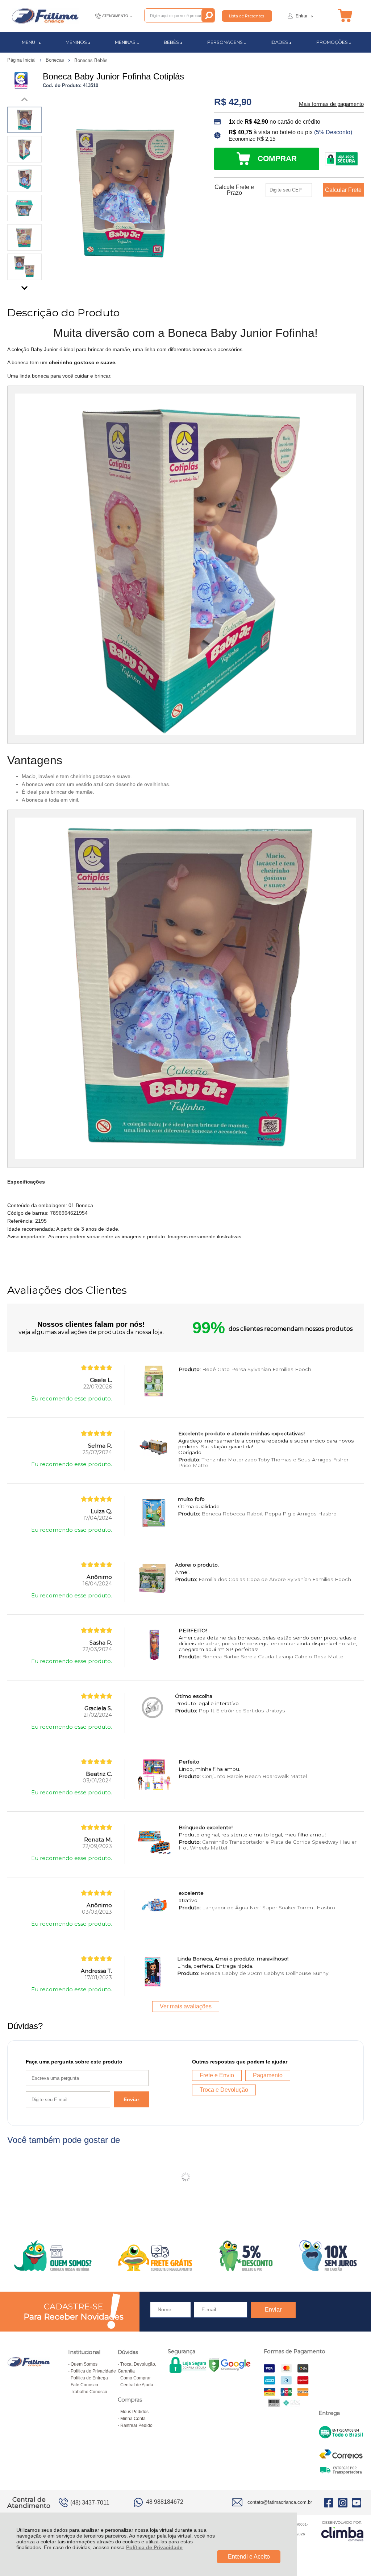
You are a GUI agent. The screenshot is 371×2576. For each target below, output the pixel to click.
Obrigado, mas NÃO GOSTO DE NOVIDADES (267, 1239)
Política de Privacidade (154, 2547)
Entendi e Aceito (249, 2557)
